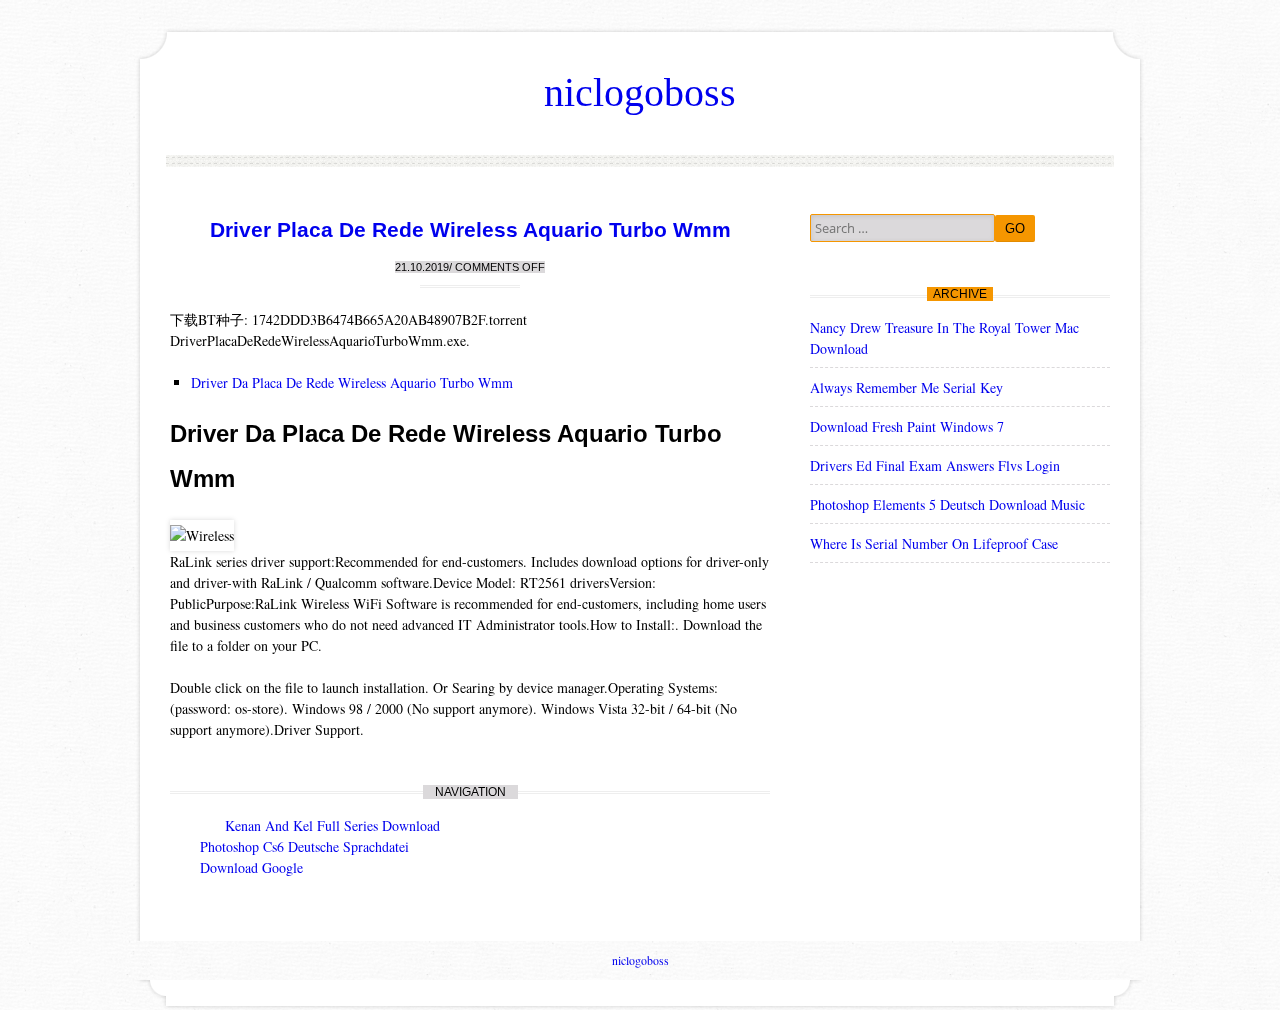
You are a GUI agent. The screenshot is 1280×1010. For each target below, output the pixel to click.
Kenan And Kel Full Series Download (332, 825)
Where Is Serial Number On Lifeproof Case (934, 543)
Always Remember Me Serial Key (906, 387)
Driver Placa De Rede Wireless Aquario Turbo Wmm (470, 229)
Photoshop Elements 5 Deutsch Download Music (947, 504)
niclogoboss (640, 92)
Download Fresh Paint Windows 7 (907, 426)
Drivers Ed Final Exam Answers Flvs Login (935, 465)
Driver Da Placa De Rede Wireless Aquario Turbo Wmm (352, 382)
